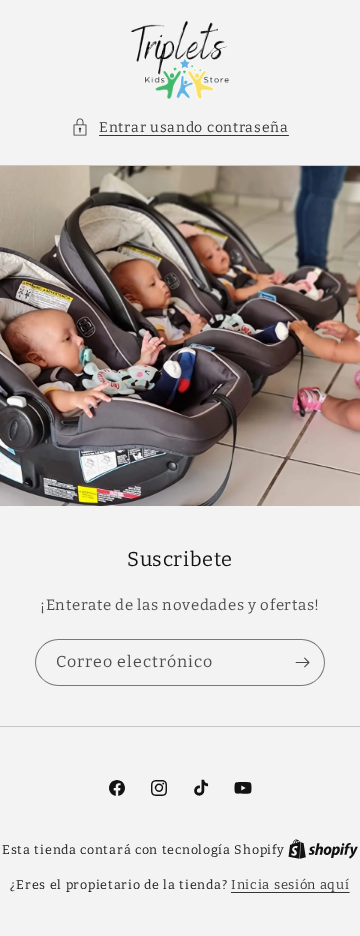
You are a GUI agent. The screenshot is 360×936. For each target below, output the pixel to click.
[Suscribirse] (302, 662)
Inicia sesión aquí (290, 884)
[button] (180, 127)
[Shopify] (323, 849)
